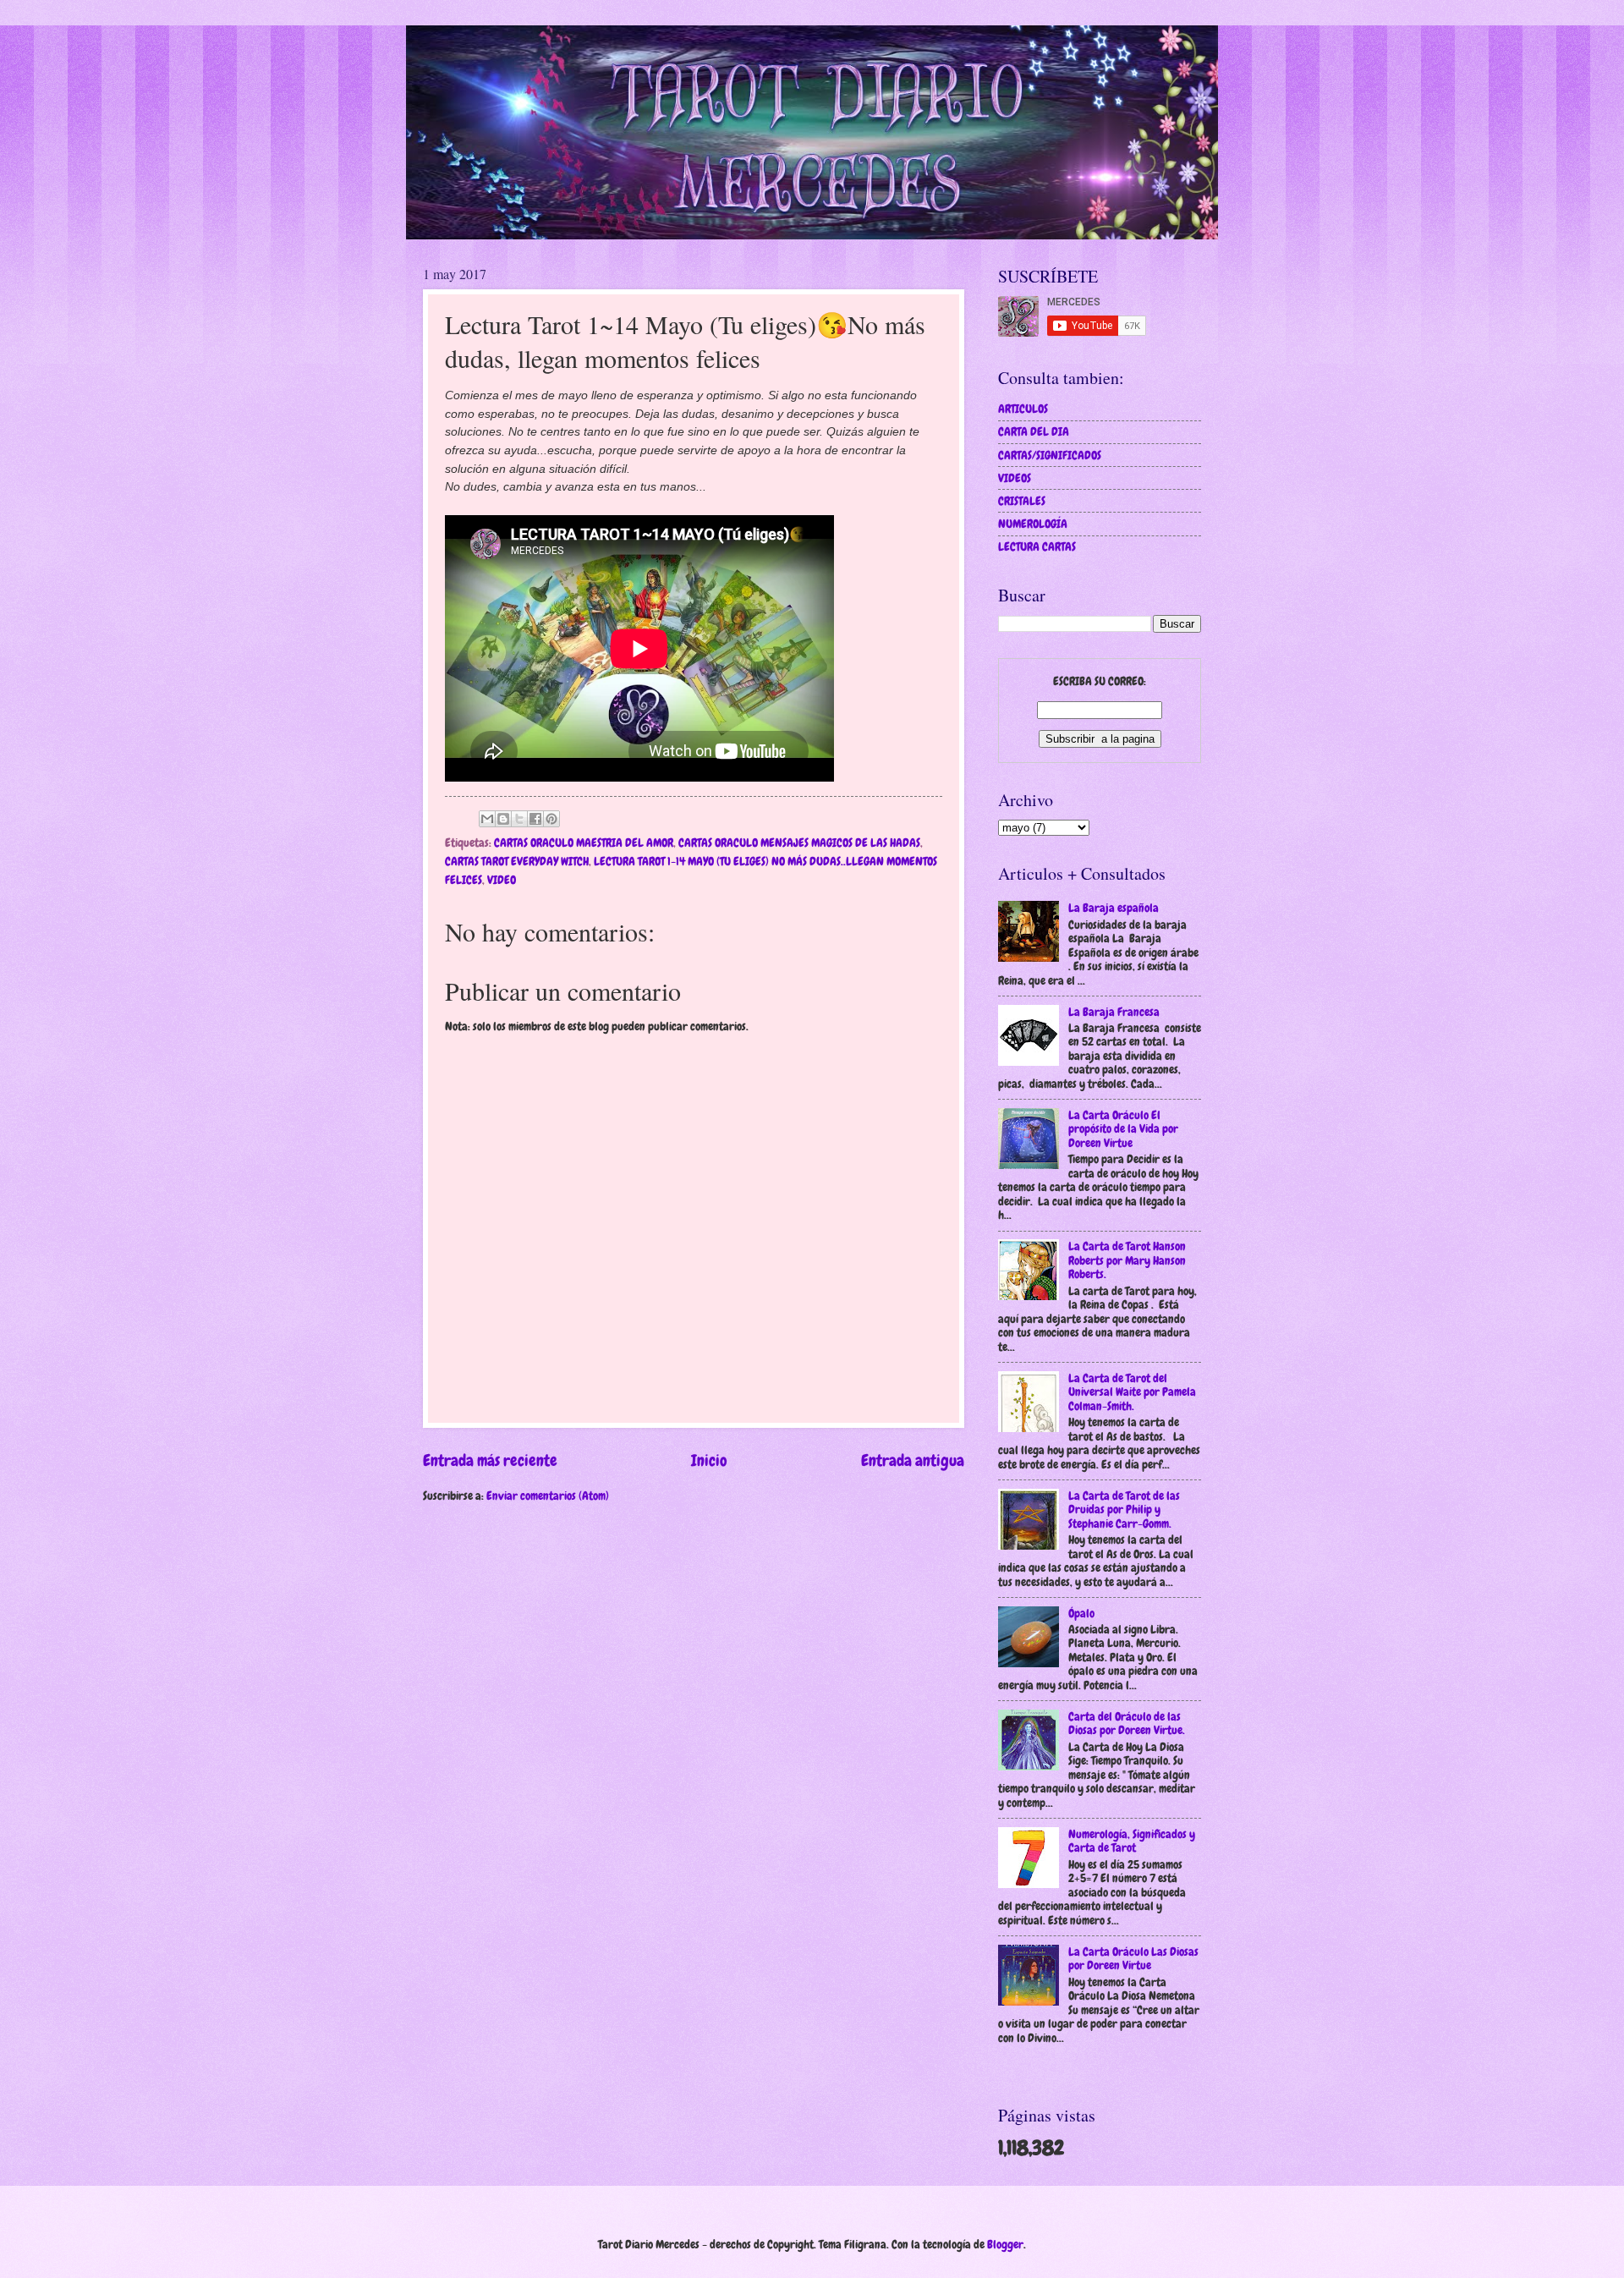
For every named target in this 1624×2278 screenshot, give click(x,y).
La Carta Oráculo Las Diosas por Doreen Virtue (1133, 1959)
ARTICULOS (1023, 409)
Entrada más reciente (490, 1460)
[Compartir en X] (519, 819)
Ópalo (1081, 1613)
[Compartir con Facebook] (535, 819)
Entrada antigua (913, 1460)
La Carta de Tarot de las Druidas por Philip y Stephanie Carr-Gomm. (1124, 1510)
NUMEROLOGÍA (1033, 524)
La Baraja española (1114, 908)
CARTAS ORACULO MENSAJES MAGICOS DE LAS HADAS (799, 843)
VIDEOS (1015, 478)
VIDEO (502, 880)
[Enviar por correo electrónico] (487, 819)
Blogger (1005, 2244)
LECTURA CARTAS (1037, 546)
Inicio (709, 1460)
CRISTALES (1022, 501)
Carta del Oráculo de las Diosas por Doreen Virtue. (1127, 1724)
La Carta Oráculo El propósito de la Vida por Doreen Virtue (1123, 1129)
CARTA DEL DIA (1034, 431)
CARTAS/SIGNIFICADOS (1050, 455)
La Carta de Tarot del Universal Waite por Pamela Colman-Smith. (1132, 1392)
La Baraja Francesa (1114, 1012)
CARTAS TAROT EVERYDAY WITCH (517, 861)
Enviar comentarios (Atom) (548, 1496)
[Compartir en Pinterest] (551, 819)
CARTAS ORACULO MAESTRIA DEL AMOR (584, 843)
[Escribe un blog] (503, 819)
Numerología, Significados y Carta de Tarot (1132, 1841)
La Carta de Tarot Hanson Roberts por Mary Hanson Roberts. (1127, 1260)
